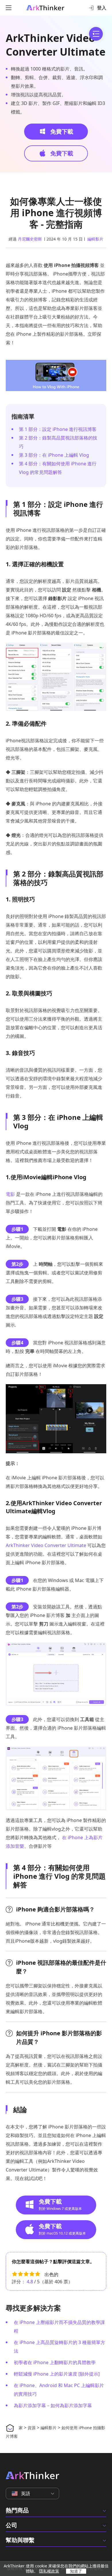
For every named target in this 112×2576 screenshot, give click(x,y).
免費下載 (61, 131)
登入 (102, 8)
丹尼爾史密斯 (30, 239)
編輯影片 (95, 239)
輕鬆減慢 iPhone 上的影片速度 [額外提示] (57, 2374)
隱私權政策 (49, 2571)
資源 (32, 2428)
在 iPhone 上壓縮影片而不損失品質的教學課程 (59, 2327)
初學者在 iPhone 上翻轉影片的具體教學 (55, 2362)
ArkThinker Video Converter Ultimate (56, 45)
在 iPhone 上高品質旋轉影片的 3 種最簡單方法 (59, 2347)
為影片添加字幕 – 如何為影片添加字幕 (53, 2405)
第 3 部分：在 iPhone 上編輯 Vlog (54, 455)
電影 (10, 1194)
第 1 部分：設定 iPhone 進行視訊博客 (58, 429)
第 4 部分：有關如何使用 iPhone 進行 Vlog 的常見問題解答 (58, 468)
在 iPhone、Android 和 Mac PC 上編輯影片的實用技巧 (59, 2390)
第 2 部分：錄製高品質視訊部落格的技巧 (58, 442)
